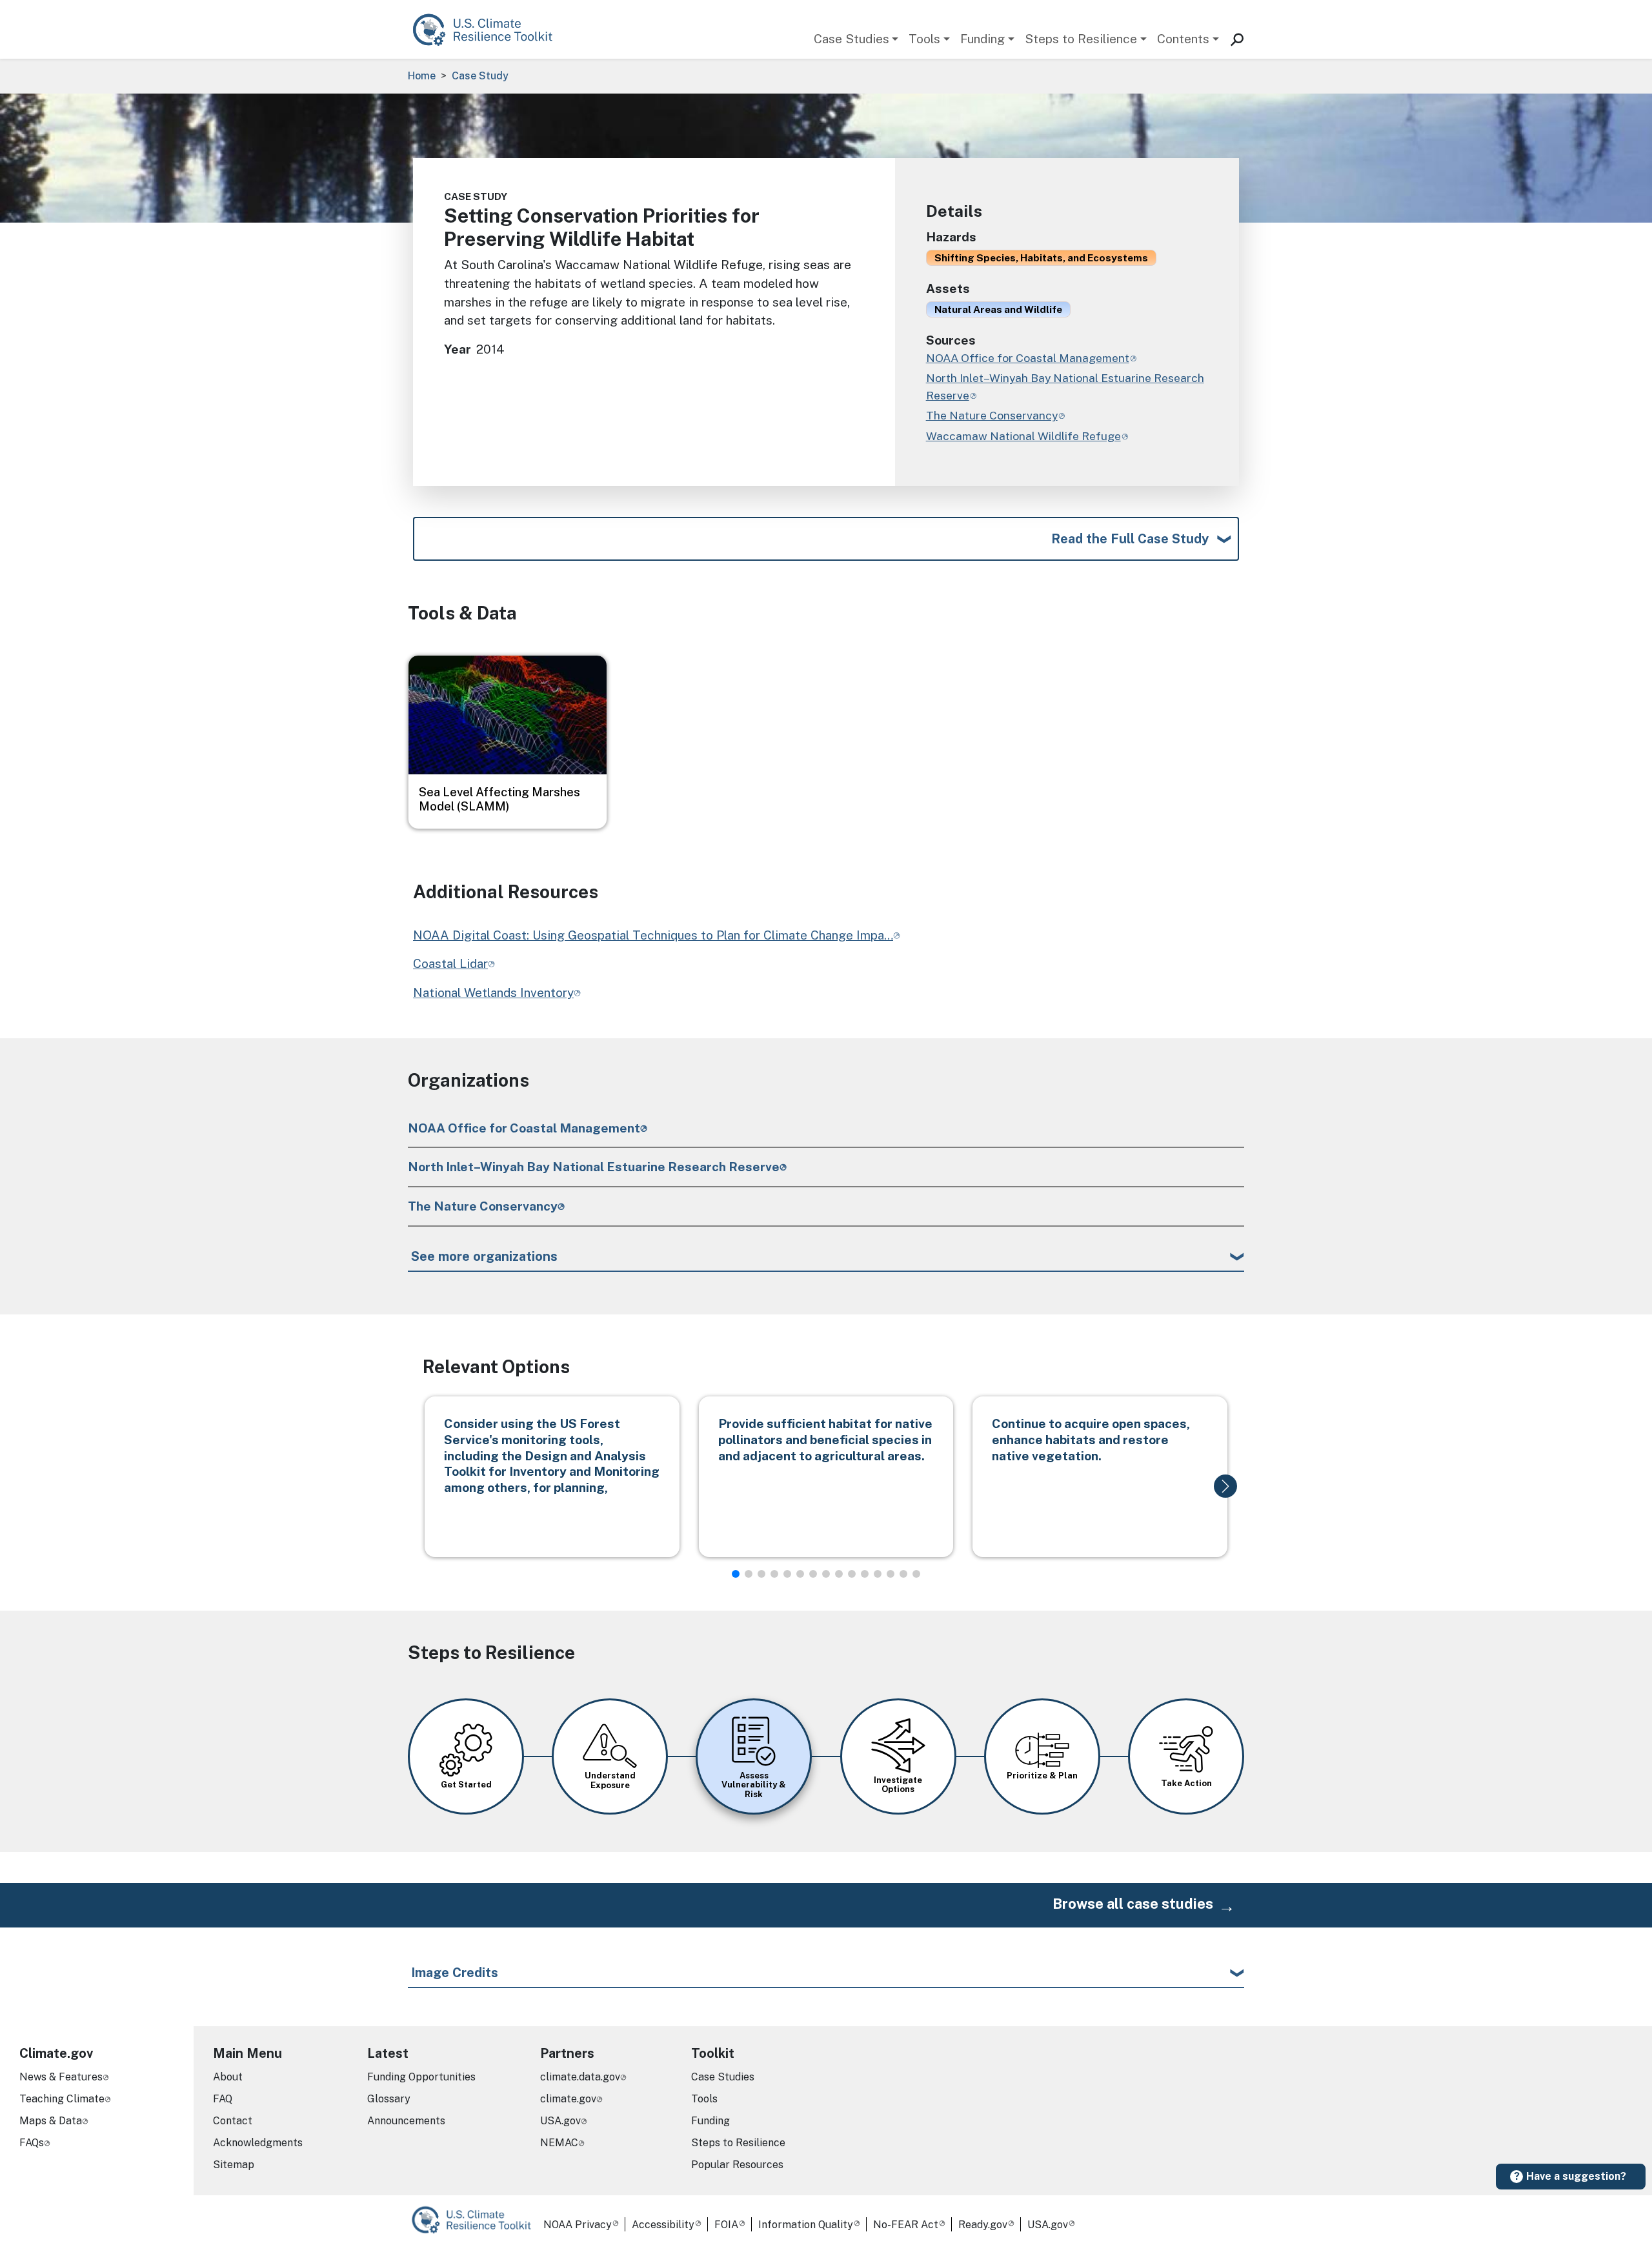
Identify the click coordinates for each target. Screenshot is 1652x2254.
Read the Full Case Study (1130, 539)
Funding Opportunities (421, 2077)
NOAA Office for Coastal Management (524, 1128)
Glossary (389, 2099)
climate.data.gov (580, 2077)
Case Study (480, 76)
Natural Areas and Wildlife (998, 309)
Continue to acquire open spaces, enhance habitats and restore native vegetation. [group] (1091, 1440)
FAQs (32, 2143)
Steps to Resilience (1081, 39)
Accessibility (663, 2225)
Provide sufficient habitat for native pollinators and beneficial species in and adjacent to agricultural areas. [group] (825, 1440)
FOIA (726, 2225)
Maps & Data (51, 2121)
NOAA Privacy (578, 2225)
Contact (233, 2121)
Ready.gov (983, 2225)
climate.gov (568, 2099)
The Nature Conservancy (483, 1206)
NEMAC (559, 2143)
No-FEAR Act (906, 2225)
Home (422, 76)
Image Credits (455, 1973)
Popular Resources (737, 2165)
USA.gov (560, 2121)
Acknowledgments (258, 2143)
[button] (1225, 1486)
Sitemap (234, 2165)
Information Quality (806, 2225)
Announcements (406, 2121)
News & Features (61, 2077)
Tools (924, 39)
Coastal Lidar (450, 963)
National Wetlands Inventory (493, 992)
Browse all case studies (1133, 1904)
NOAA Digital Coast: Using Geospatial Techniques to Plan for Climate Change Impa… (653, 935)
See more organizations (484, 1256)
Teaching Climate (62, 2099)
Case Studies (851, 39)
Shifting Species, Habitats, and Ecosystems (1041, 257)
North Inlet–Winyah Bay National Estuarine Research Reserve (594, 1167)
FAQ (223, 2099)
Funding (982, 39)
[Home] (489, 29)
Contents (1183, 39)
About (228, 2077)
